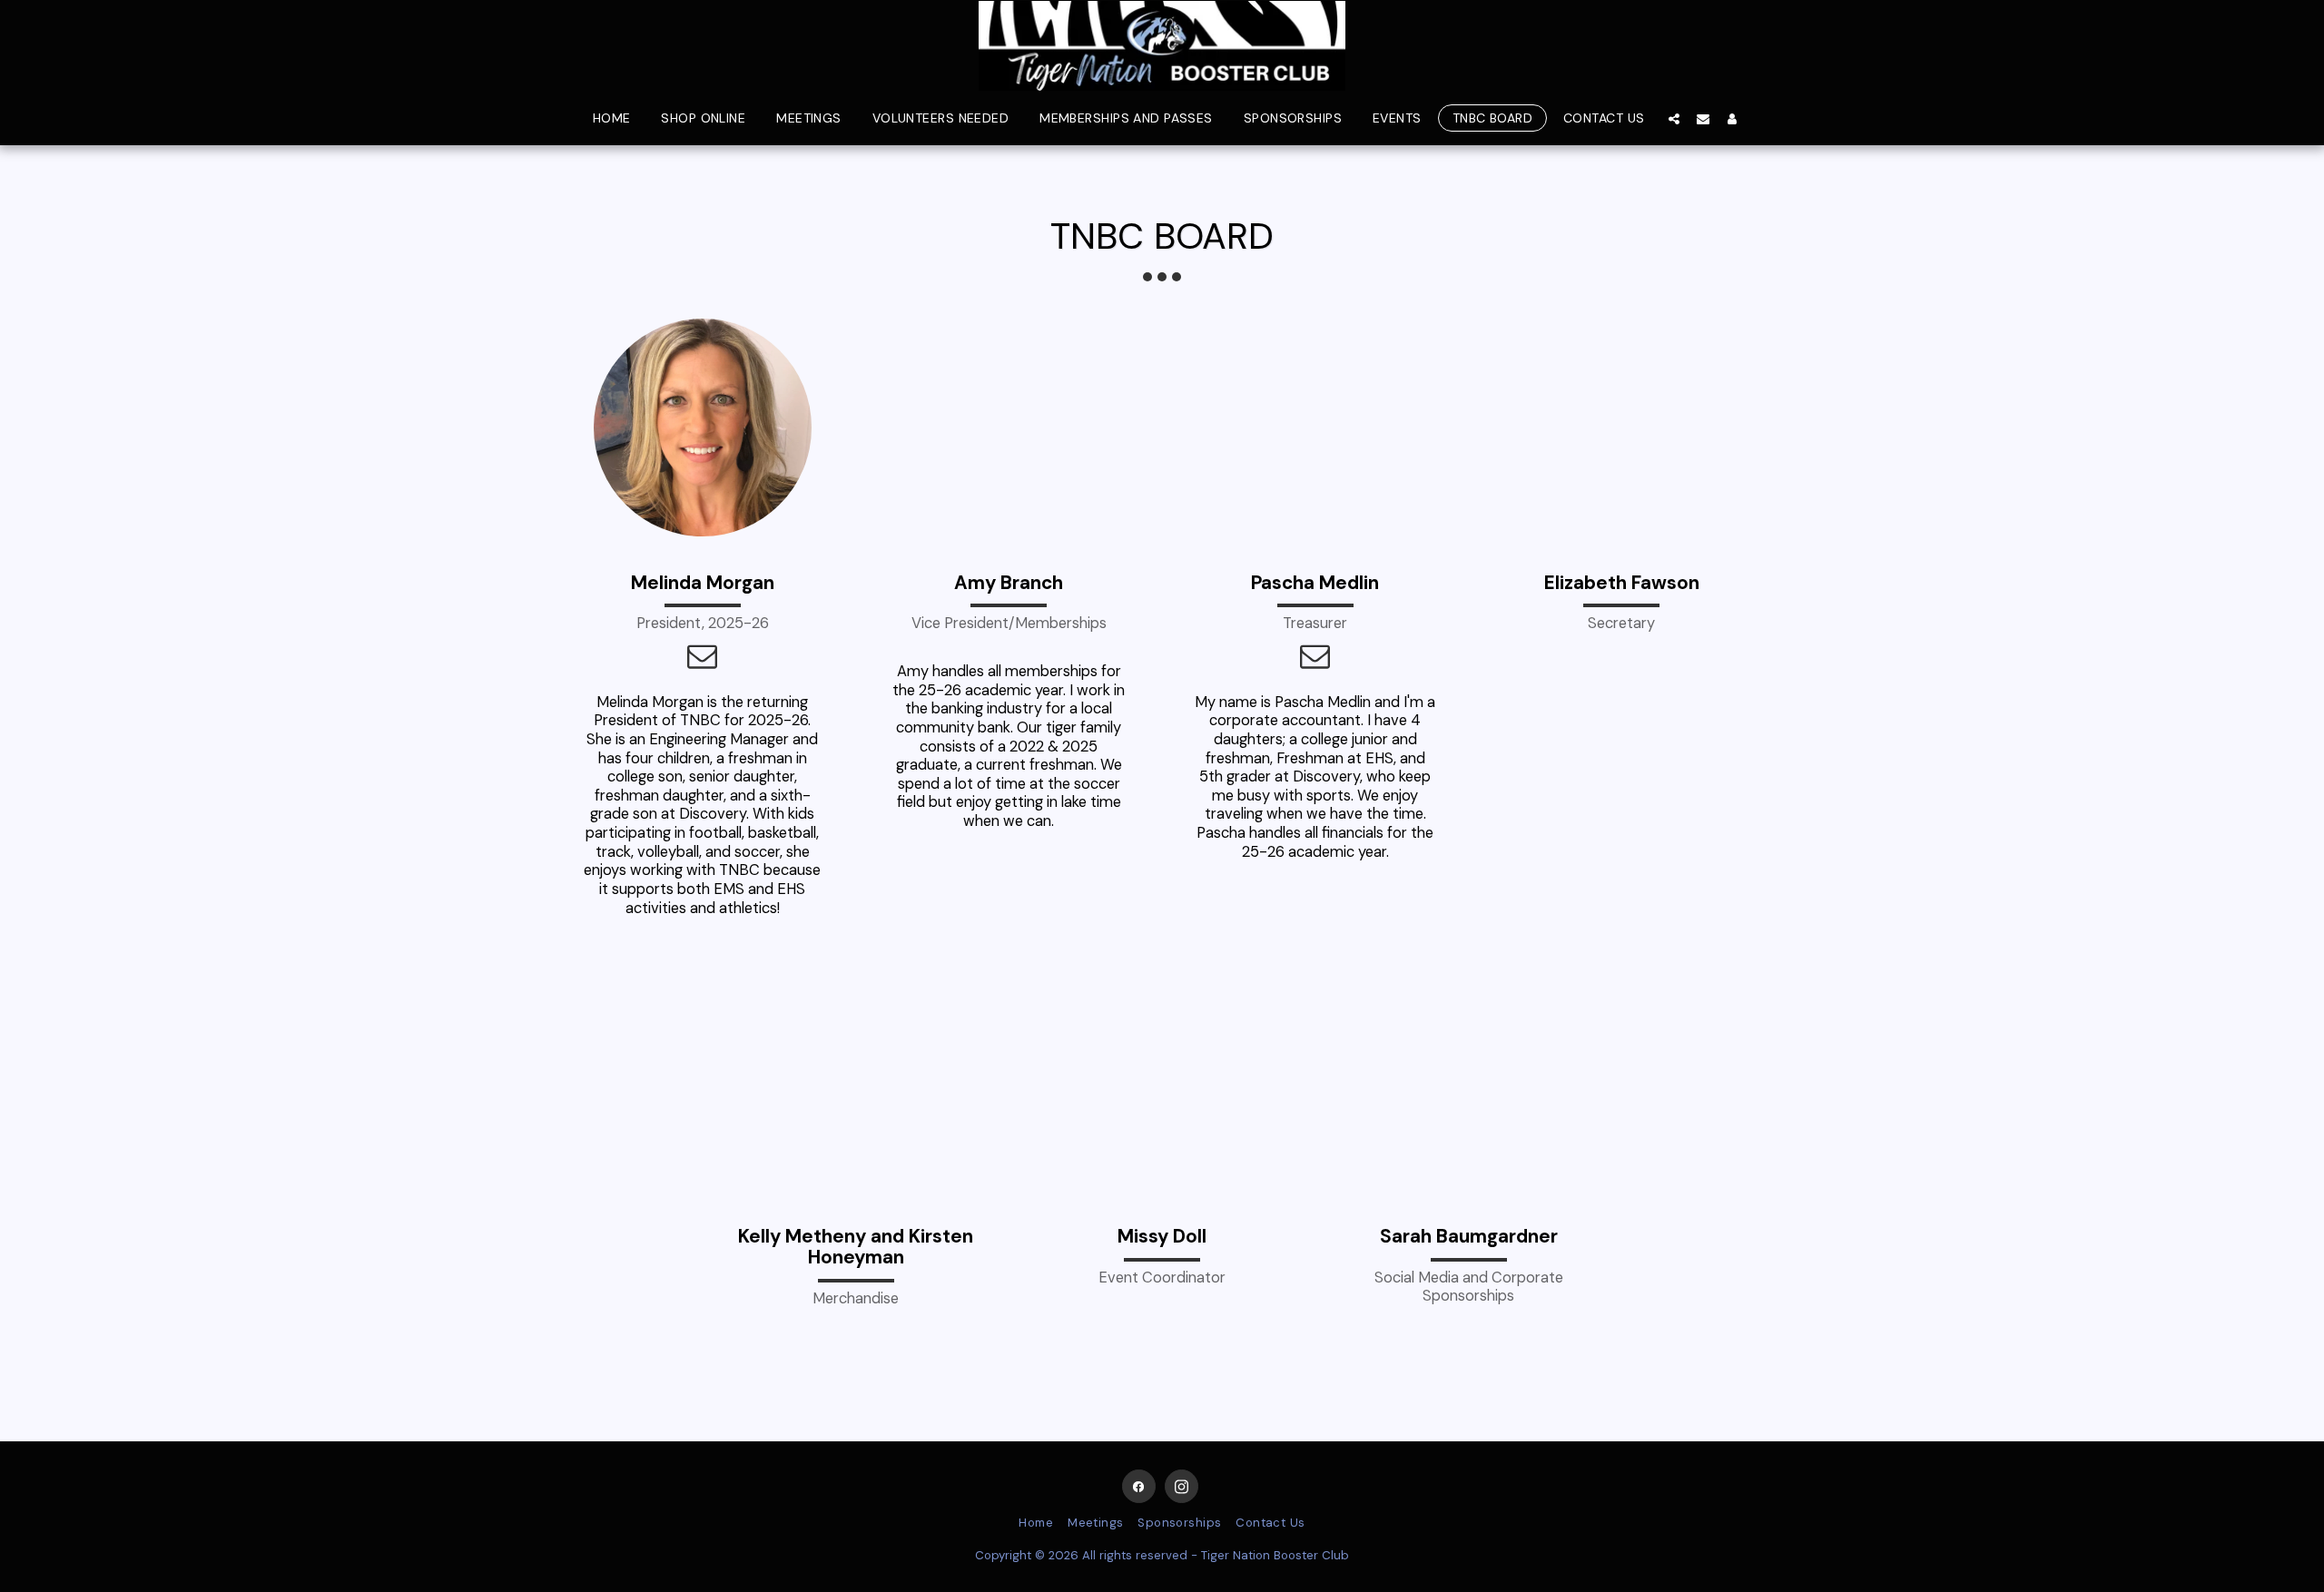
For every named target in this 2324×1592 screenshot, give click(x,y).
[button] (1674, 118)
